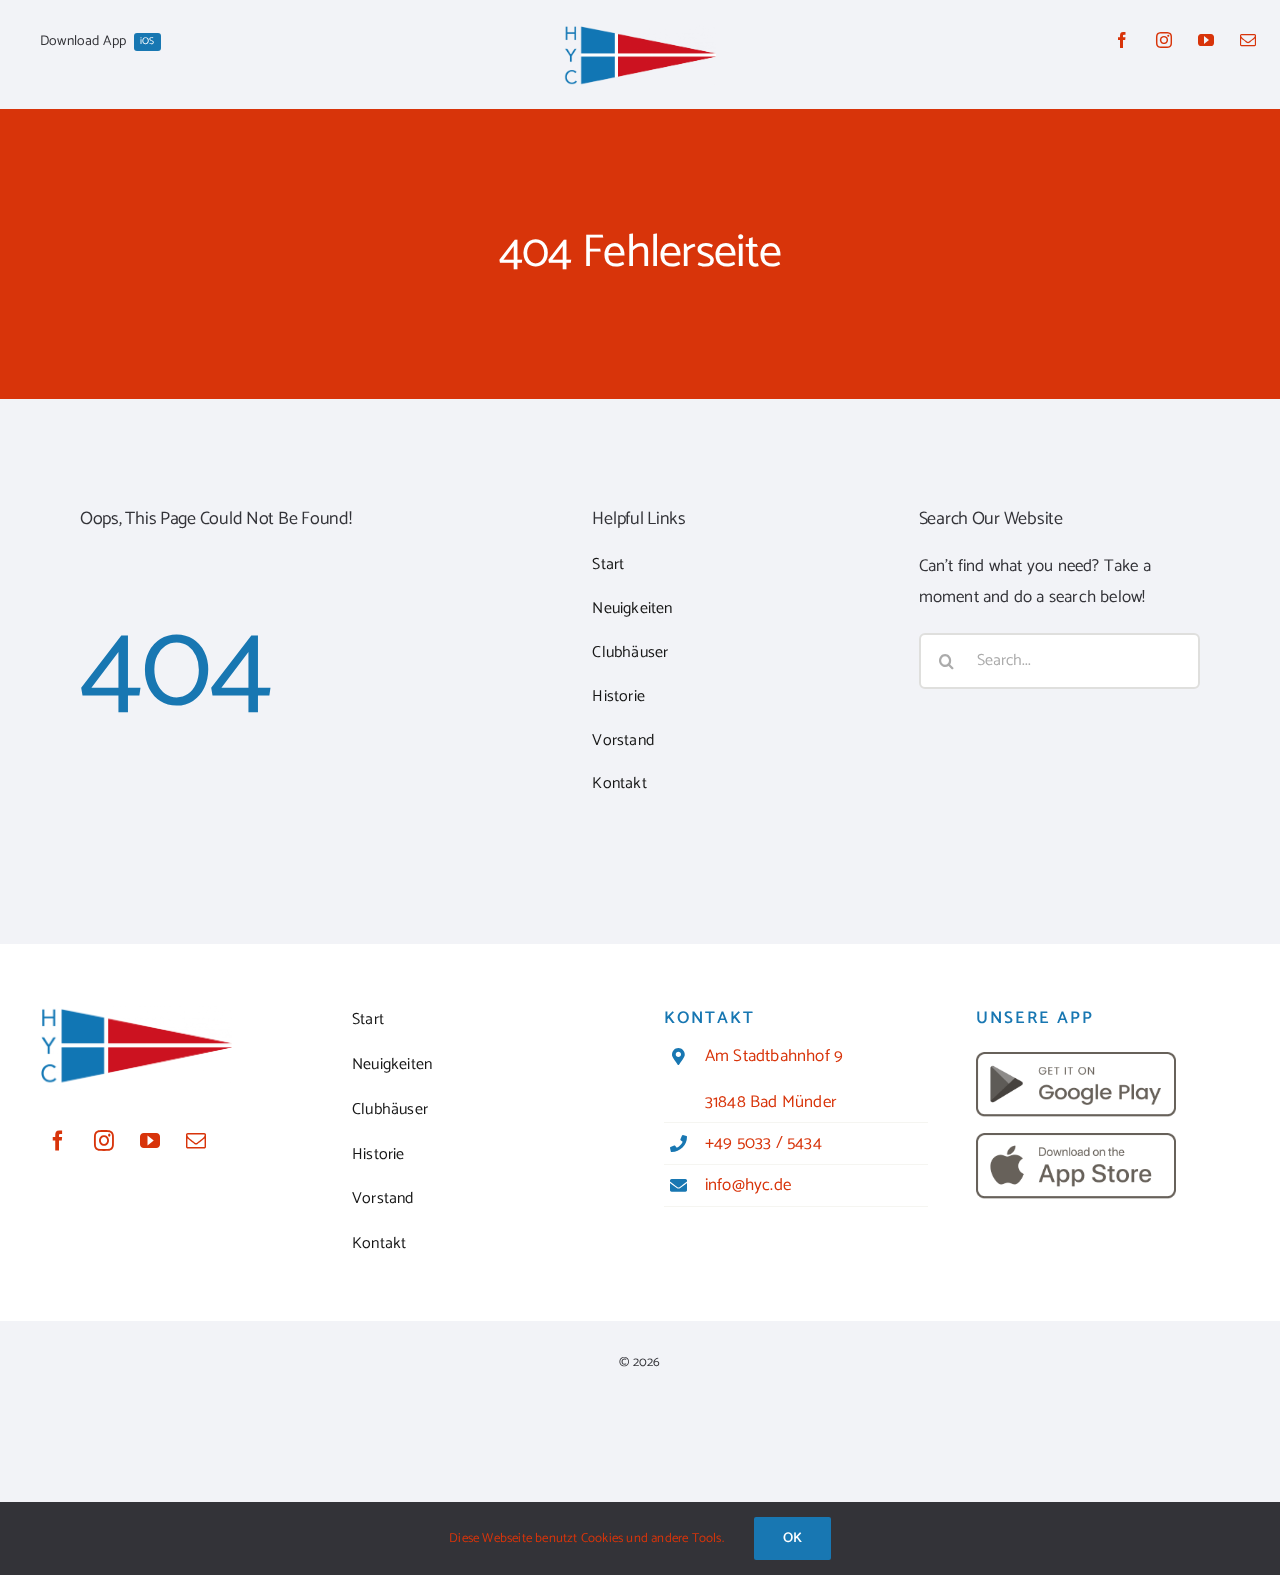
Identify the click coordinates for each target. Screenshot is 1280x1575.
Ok (792, 1538)
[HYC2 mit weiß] (640, 32)
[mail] (1248, 40)
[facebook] (1122, 40)
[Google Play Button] (1076, 1060)
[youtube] (1206, 40)
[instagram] (1164, 40)
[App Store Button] (1076, 1141)
